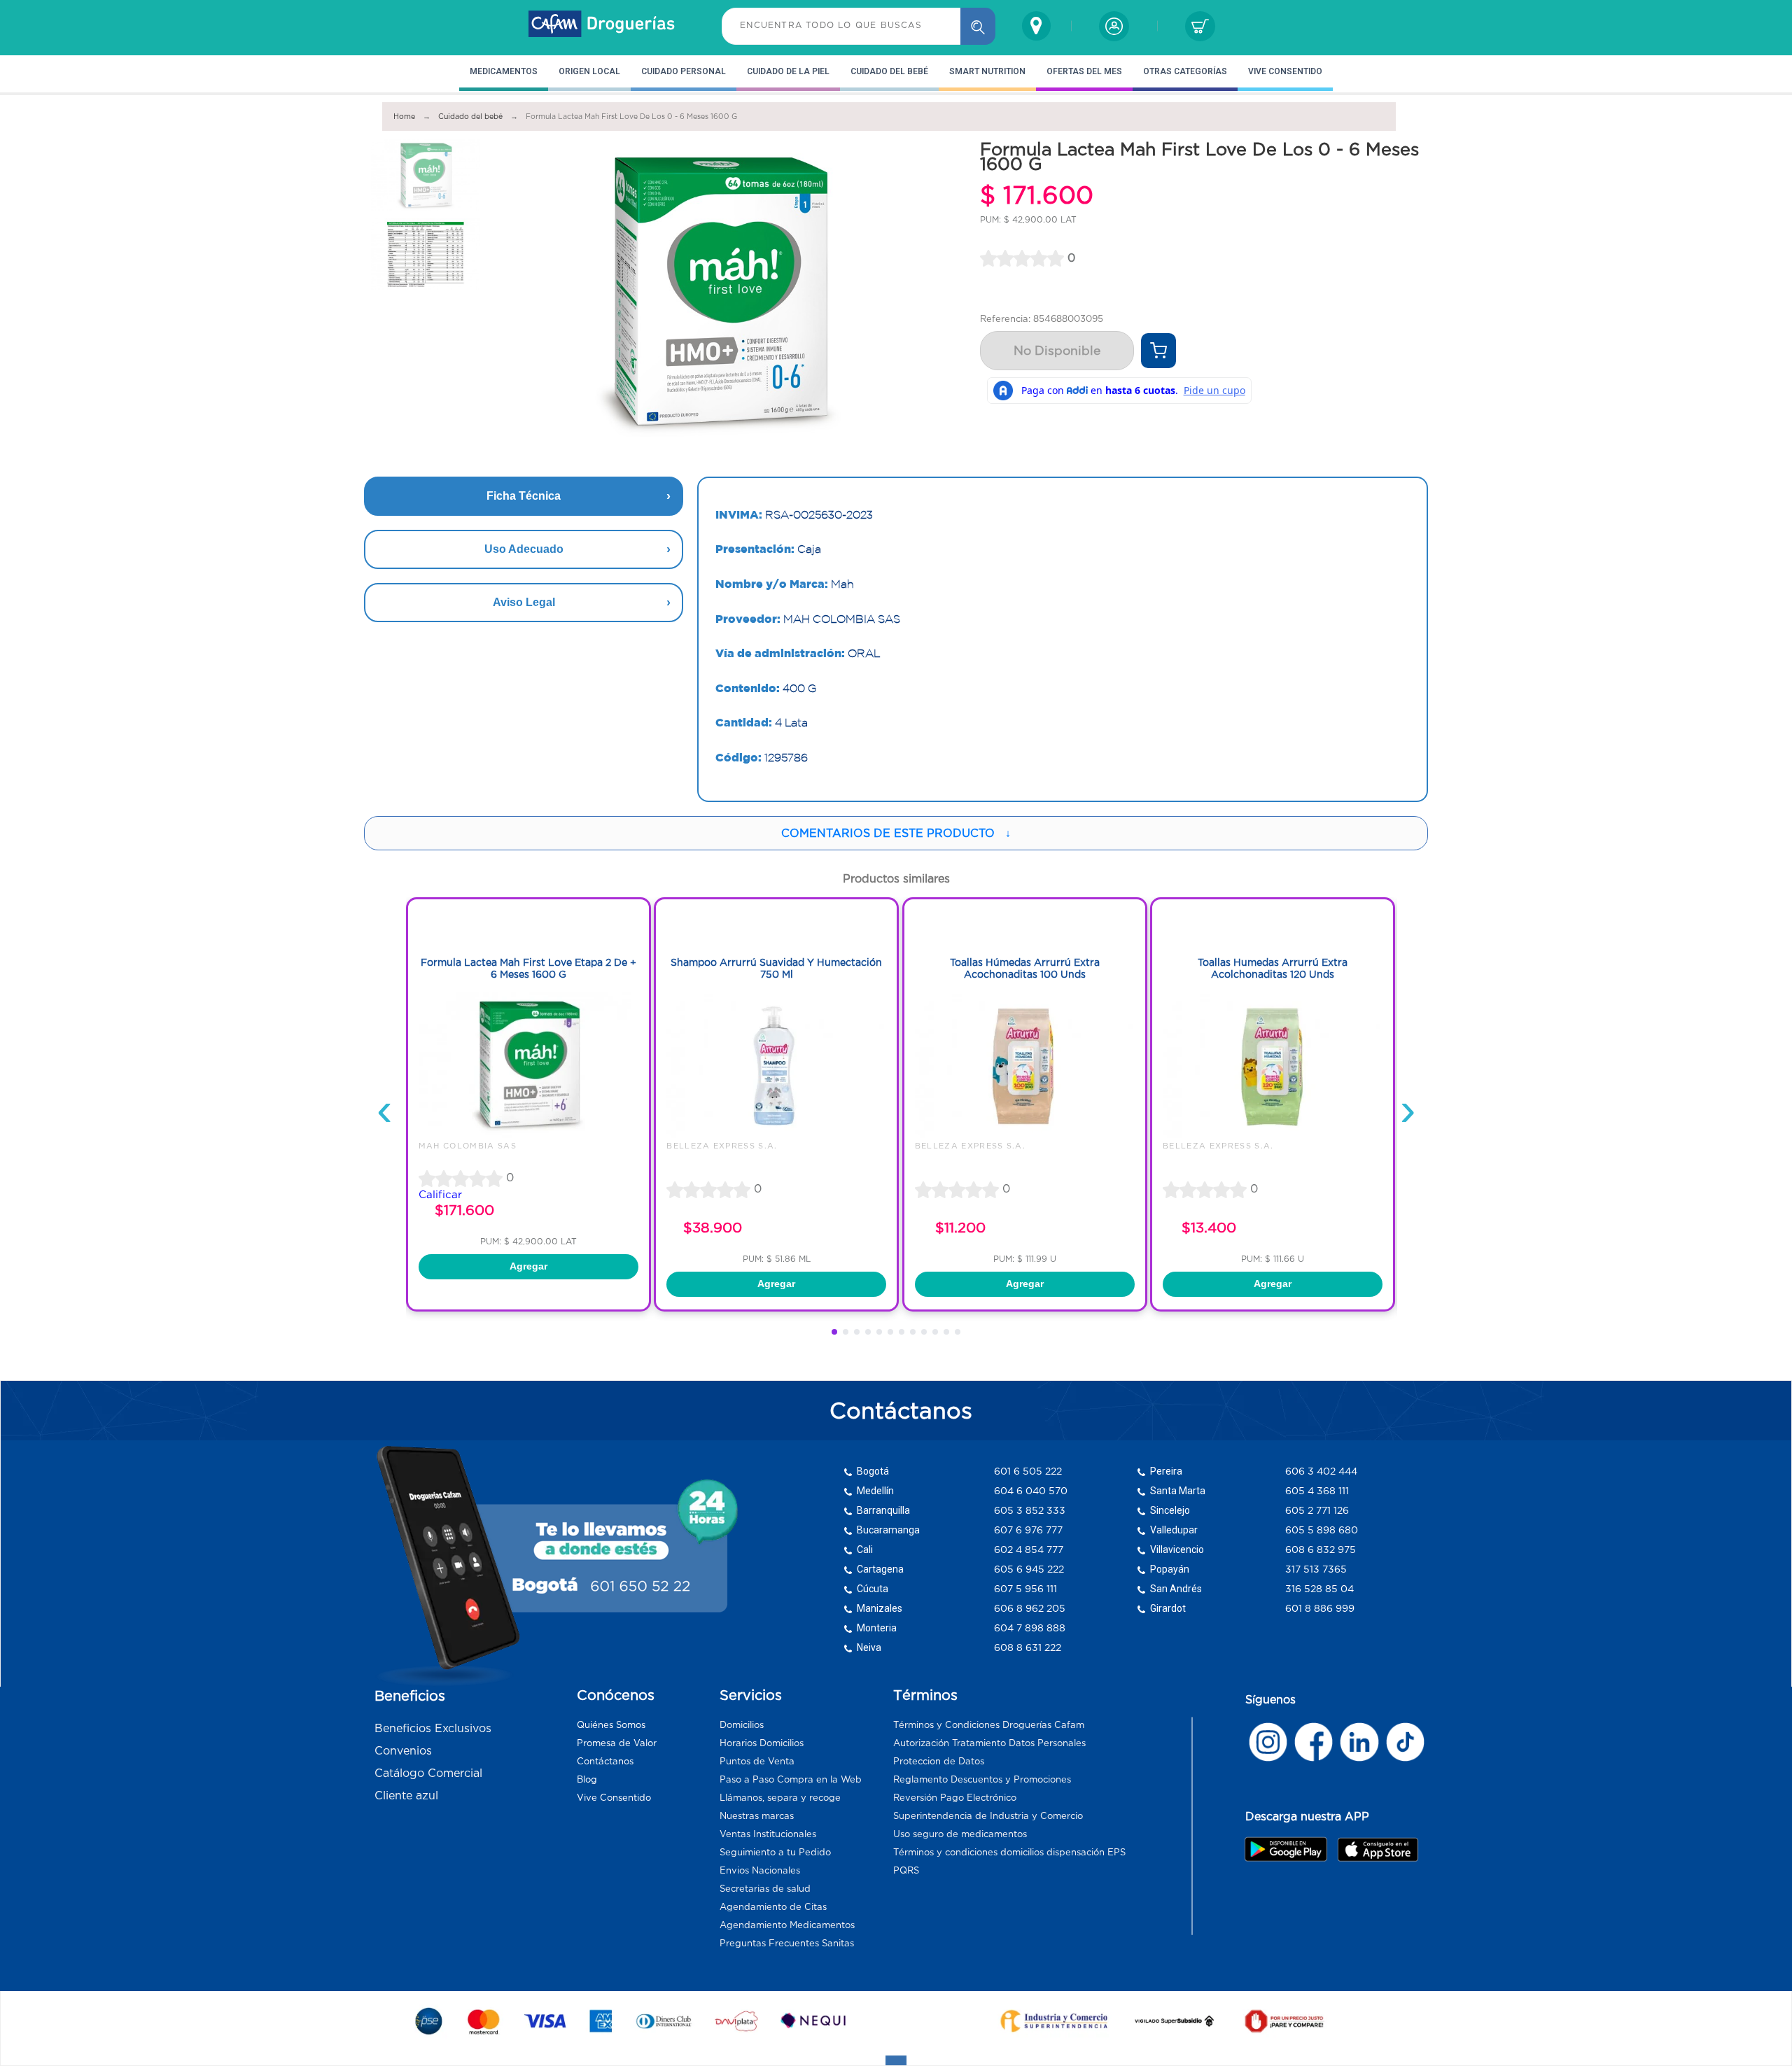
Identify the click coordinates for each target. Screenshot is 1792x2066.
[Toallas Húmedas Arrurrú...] (1025, 1134)
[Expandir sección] (896, 2060)
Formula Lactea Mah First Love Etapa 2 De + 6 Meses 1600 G (528, 968)
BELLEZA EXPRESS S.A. (722, 1146)
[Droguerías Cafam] (602, 26)
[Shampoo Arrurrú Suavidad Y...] (776, 1134)
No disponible (1057, 351)
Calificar (440, 1194)
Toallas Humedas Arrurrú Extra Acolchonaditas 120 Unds (1273, 968)
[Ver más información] (1158, 351)
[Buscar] (978, 26)
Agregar (528, 1266)
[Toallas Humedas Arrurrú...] (1273, 1134)
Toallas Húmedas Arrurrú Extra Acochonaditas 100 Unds (1025, 968)
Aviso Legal (524, 602)
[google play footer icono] (1290, 1849)
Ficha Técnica (524, 496)
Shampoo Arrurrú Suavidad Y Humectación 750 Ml (776, 968)
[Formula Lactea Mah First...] (528, 1134)
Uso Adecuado (524, 549)
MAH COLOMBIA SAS (468, 1146)
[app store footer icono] (1377, 1849)
